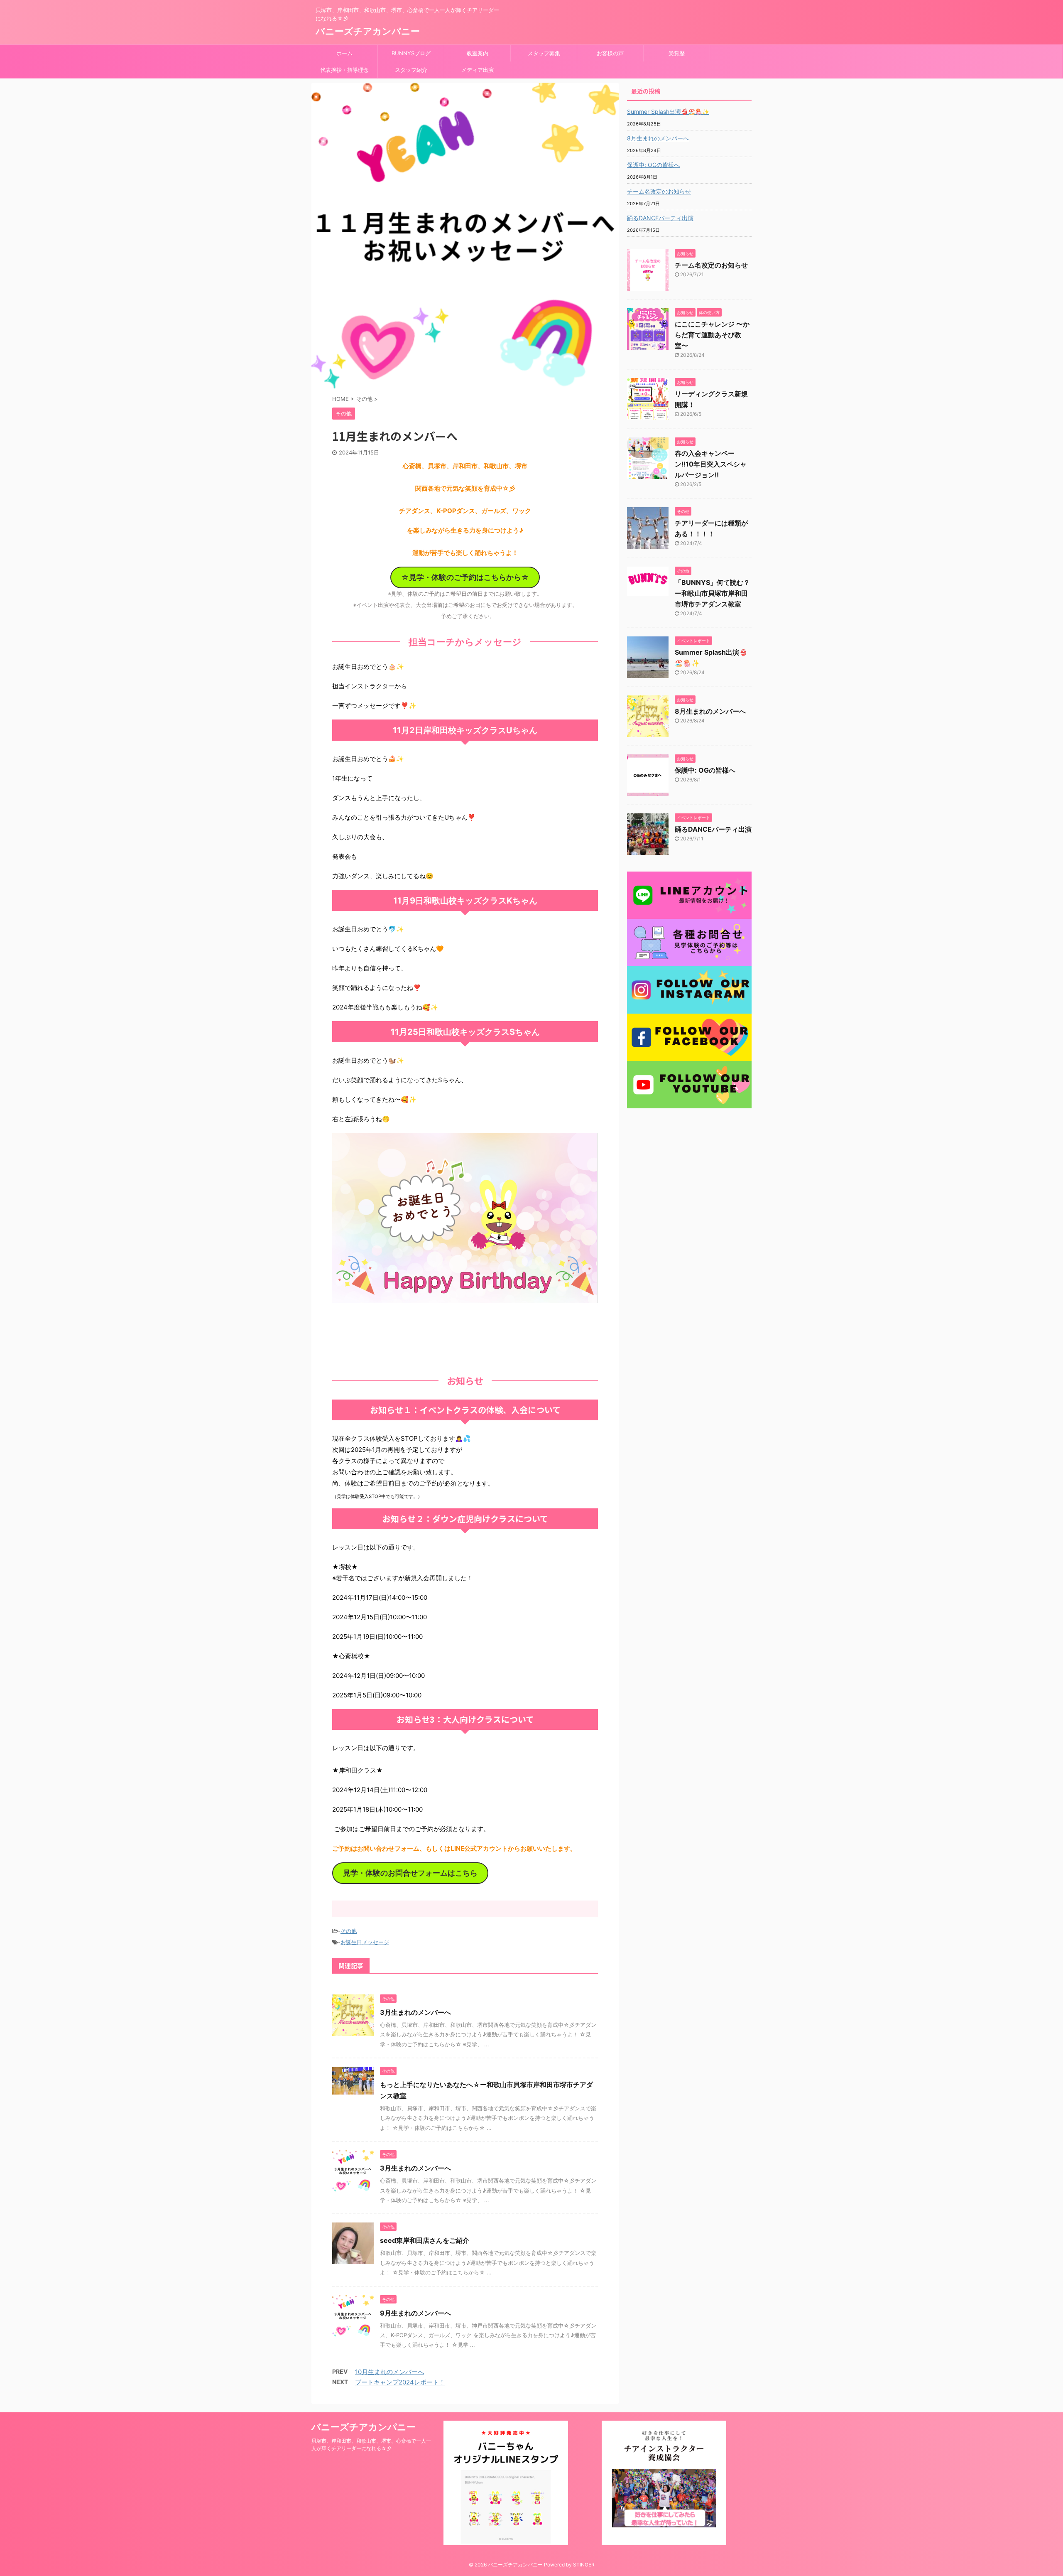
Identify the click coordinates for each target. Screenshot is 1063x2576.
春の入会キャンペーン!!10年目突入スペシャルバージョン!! (711, 464)
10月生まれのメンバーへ (389, 2372)
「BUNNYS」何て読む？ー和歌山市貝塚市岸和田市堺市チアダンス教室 (712, 593)
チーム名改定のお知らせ (659, 191)
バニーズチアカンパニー (368, 31)
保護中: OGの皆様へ (653, 165)
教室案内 (478, 53)
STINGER (584, 2565)
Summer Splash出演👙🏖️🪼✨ (668, 112)
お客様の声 (610, 53)
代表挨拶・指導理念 (344, 70)
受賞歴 (677, 53)
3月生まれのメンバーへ (415, 2012)
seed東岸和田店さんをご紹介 (425, 2240)
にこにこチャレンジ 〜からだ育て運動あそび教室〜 (712, 335)
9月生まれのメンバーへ (415, 2313)
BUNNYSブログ (411, 53)
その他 (349, 1931)
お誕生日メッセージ (365, 1942)
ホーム (344, 53)
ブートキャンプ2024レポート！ (400, 2382)
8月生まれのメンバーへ (658, 138)
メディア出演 (478, 70)
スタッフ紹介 (411, 70)
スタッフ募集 (544, 53)
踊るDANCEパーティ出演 (660, 218)
